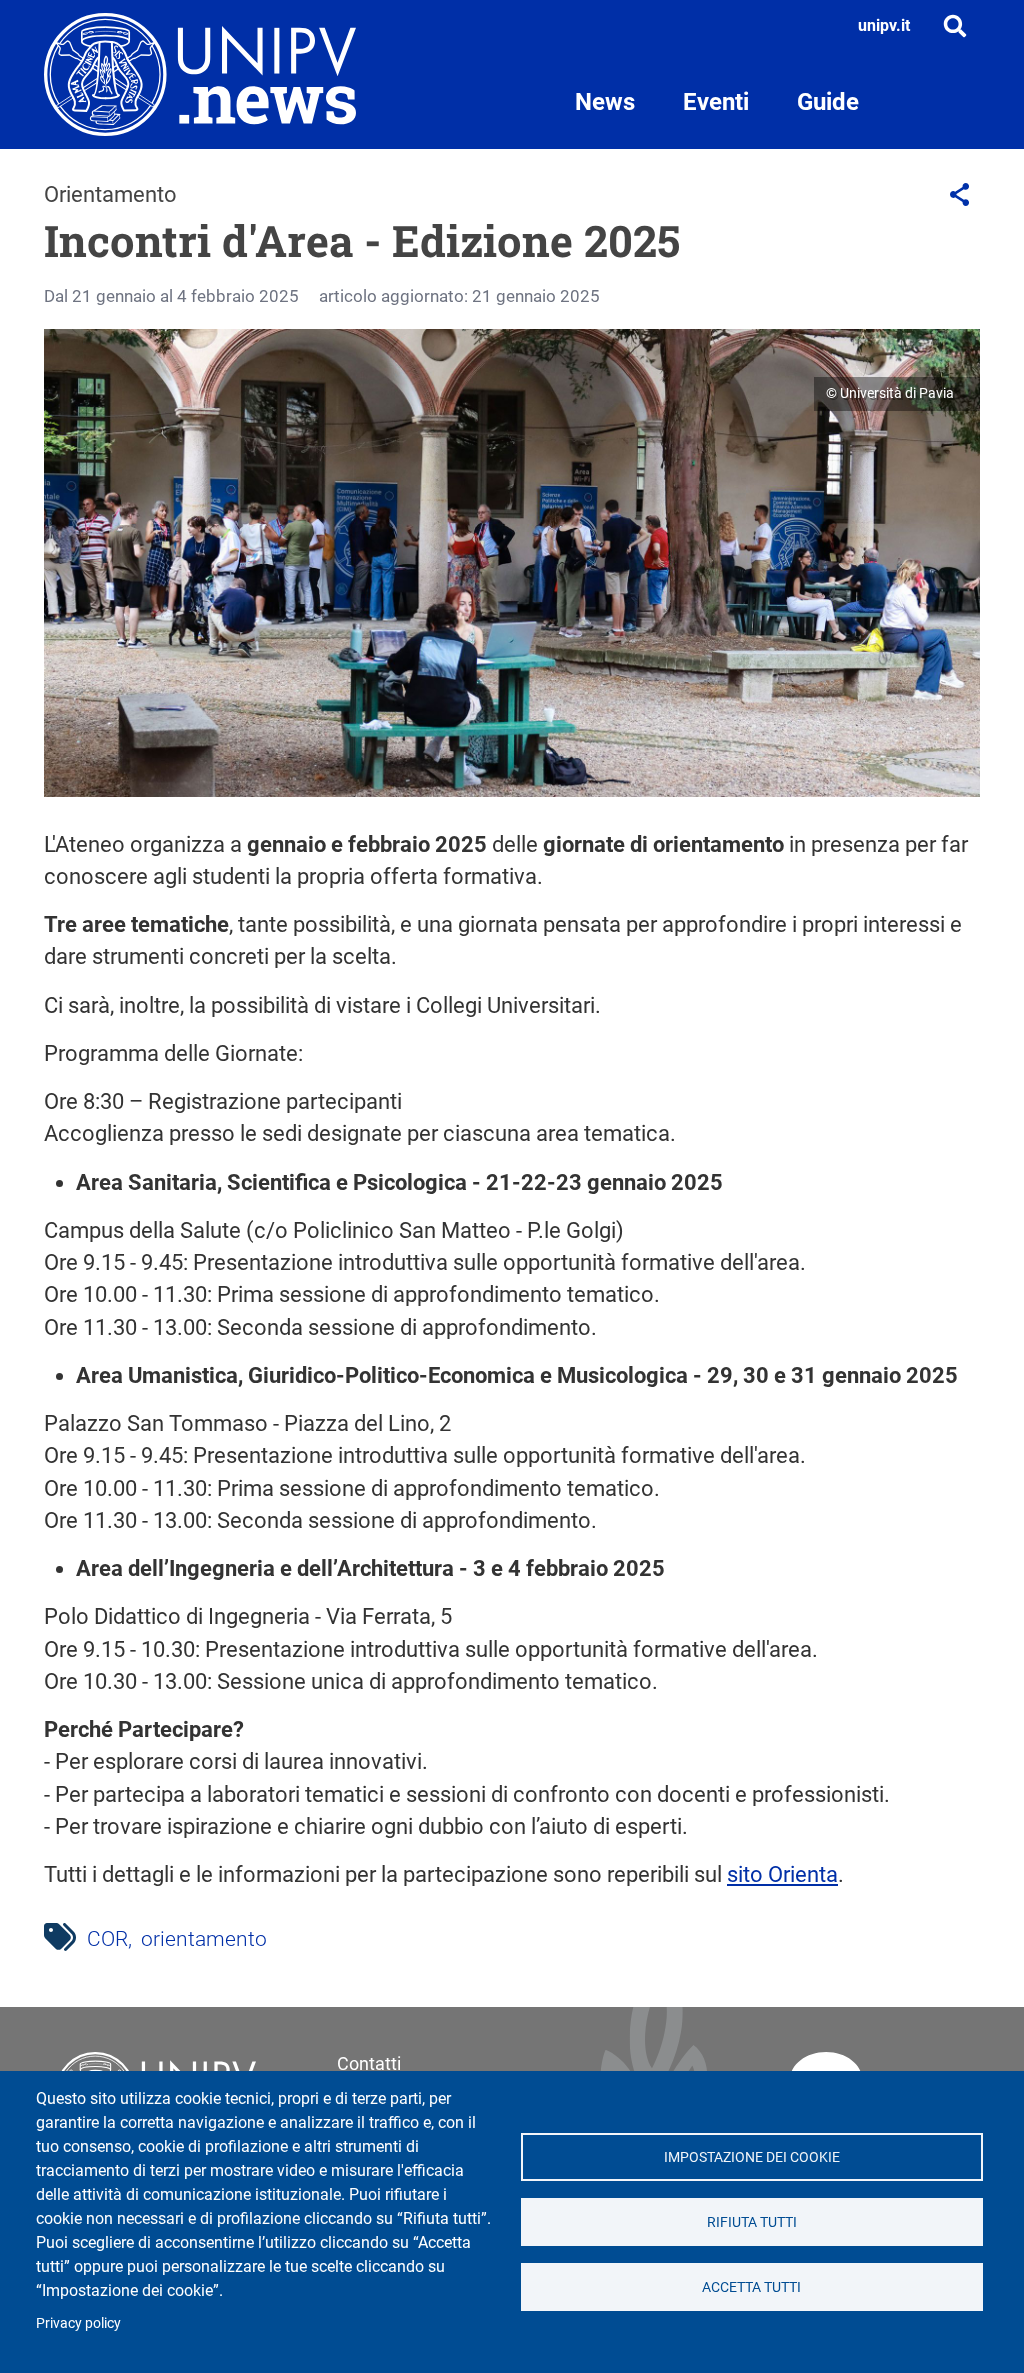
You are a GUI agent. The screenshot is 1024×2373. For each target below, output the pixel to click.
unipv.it (884, 25)
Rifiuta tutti (752, 2222)
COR (107, 1939)
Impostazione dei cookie (752, 2157)
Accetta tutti (751, 2287)
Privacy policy (78, 2323)
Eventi (716, 102)
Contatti (369, 2063)
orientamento (204, 1939)
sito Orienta (782, 1874)
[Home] (200, 74)
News (605, 102)
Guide (828, 102)
